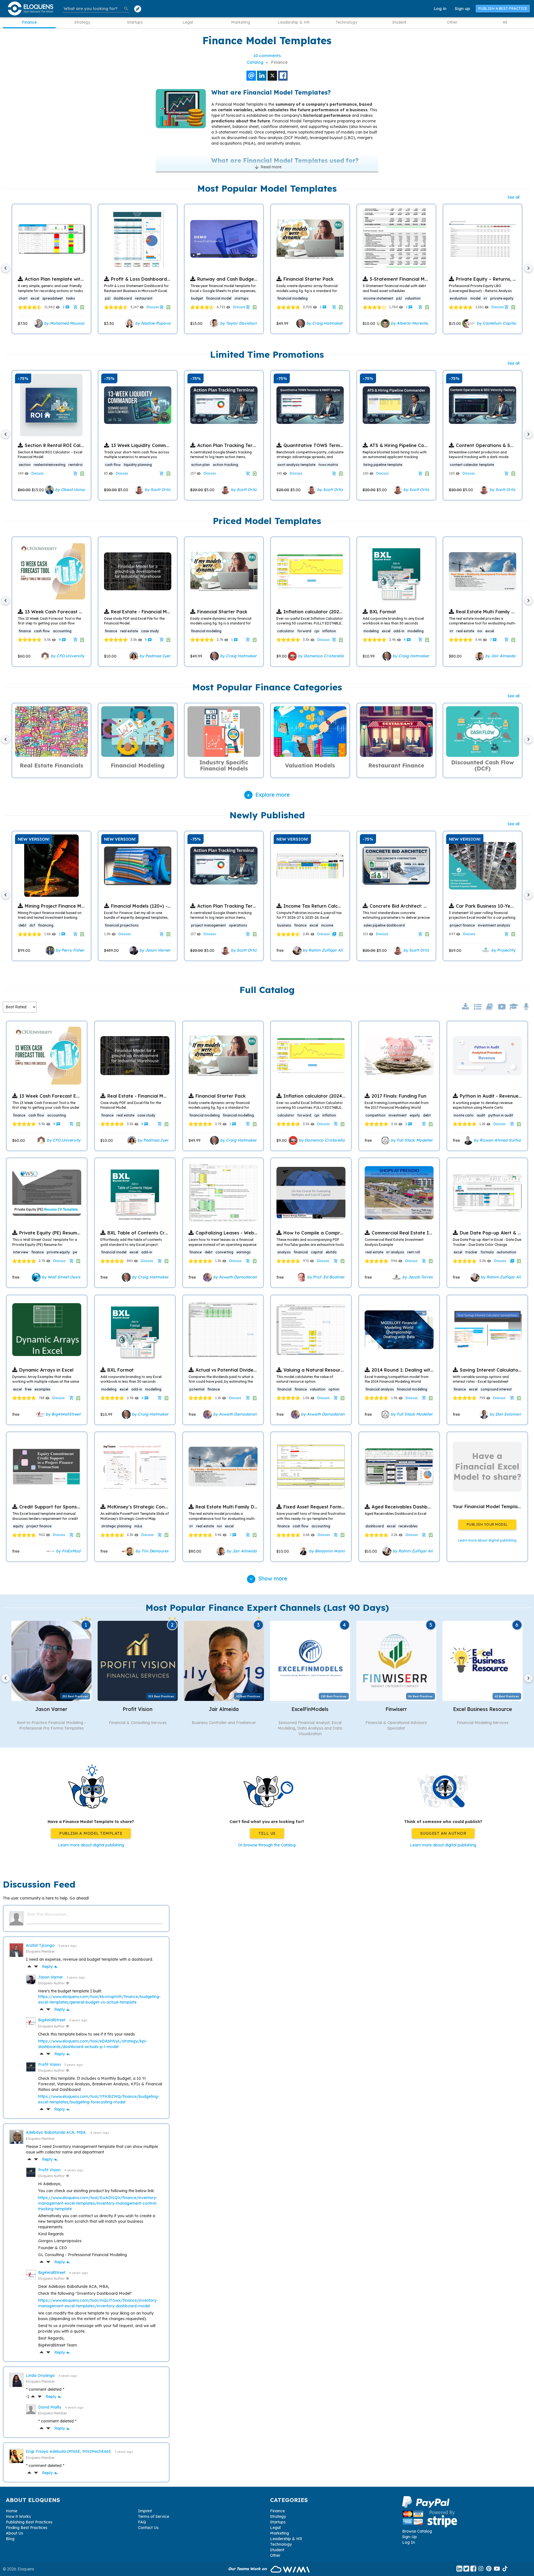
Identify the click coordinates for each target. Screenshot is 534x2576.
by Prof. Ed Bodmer (325, 1277)
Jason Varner (51, 1977)
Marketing (241, 22)
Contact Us (148, 2528)
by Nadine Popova (152, 323)
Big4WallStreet (52, 2020)
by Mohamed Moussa (64, 323)
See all (514, 197)
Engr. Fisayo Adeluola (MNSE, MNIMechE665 (69, 2451)
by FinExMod (68, 1551)
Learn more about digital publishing (91, 1845)
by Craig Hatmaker (324, 323)
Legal (188, 22)
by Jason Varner (154, 950)
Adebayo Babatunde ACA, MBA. (57, 2132)
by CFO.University (67, 656)
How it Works (18, 2516)
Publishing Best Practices (29, 2522)
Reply (50, 1967)
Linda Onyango (41, 2375)
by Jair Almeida (500, 656)
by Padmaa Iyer (154, 656)
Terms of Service (154, 2516)
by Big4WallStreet (62, 1414)
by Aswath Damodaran (234, 1277)
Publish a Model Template (91, 1833)
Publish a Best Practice (503, 8)
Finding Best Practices (27, 2528)
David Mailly (50, 2407)
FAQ (142, 2522)
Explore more (273, 795)
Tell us (267, 1833)
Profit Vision (50, 2064)
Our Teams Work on (248, 2569)
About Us (14, 2533)
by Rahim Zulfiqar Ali (322, 950)
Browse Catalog (417, 2531)
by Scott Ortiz (157, 490)
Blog (10, 2539)
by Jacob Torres (417, 1277)
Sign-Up (410, 2537)
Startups (135, 22)
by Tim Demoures (151, 1551)
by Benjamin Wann (326, 1551)
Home (12, 2511)
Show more (268, 1578)
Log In (409, 2542)
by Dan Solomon (505, 1414)
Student (399, 22)
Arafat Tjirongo (41, 1945)
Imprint (145, 2511)
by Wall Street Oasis (60, 1277)
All (505, 22)
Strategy (82, 22)
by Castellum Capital (496, 323)
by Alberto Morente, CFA (413, 323)
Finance (29, 22)
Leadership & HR (294, 22)
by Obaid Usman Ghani (76, 490)
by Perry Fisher (69, 950)
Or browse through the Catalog (267, 1845)
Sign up (462, 8)
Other (452, 22)
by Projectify (503, 950)
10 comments (267, 55)
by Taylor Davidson (238, 323)
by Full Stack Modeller (411, 1140)
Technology (346, 22)
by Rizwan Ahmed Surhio (497, 1140)
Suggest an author (443, 1833)
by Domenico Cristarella (320, 656)
